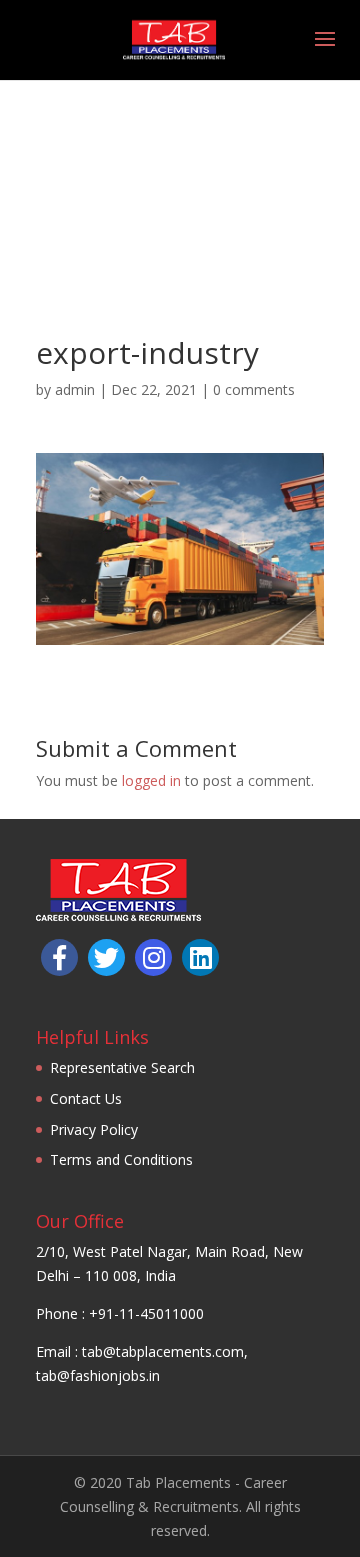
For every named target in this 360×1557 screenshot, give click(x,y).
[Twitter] (106, 957)
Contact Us (86, 1098)
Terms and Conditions (121, 1159)
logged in (151, 780)
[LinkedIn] (200, 957)
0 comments (254, 389)
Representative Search (122, 1067)
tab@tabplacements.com (163, 1351)
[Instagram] (153, 957)
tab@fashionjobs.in (98, 1375)
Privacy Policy (94, 1129)
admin (75, 389)
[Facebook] (59, 957)
